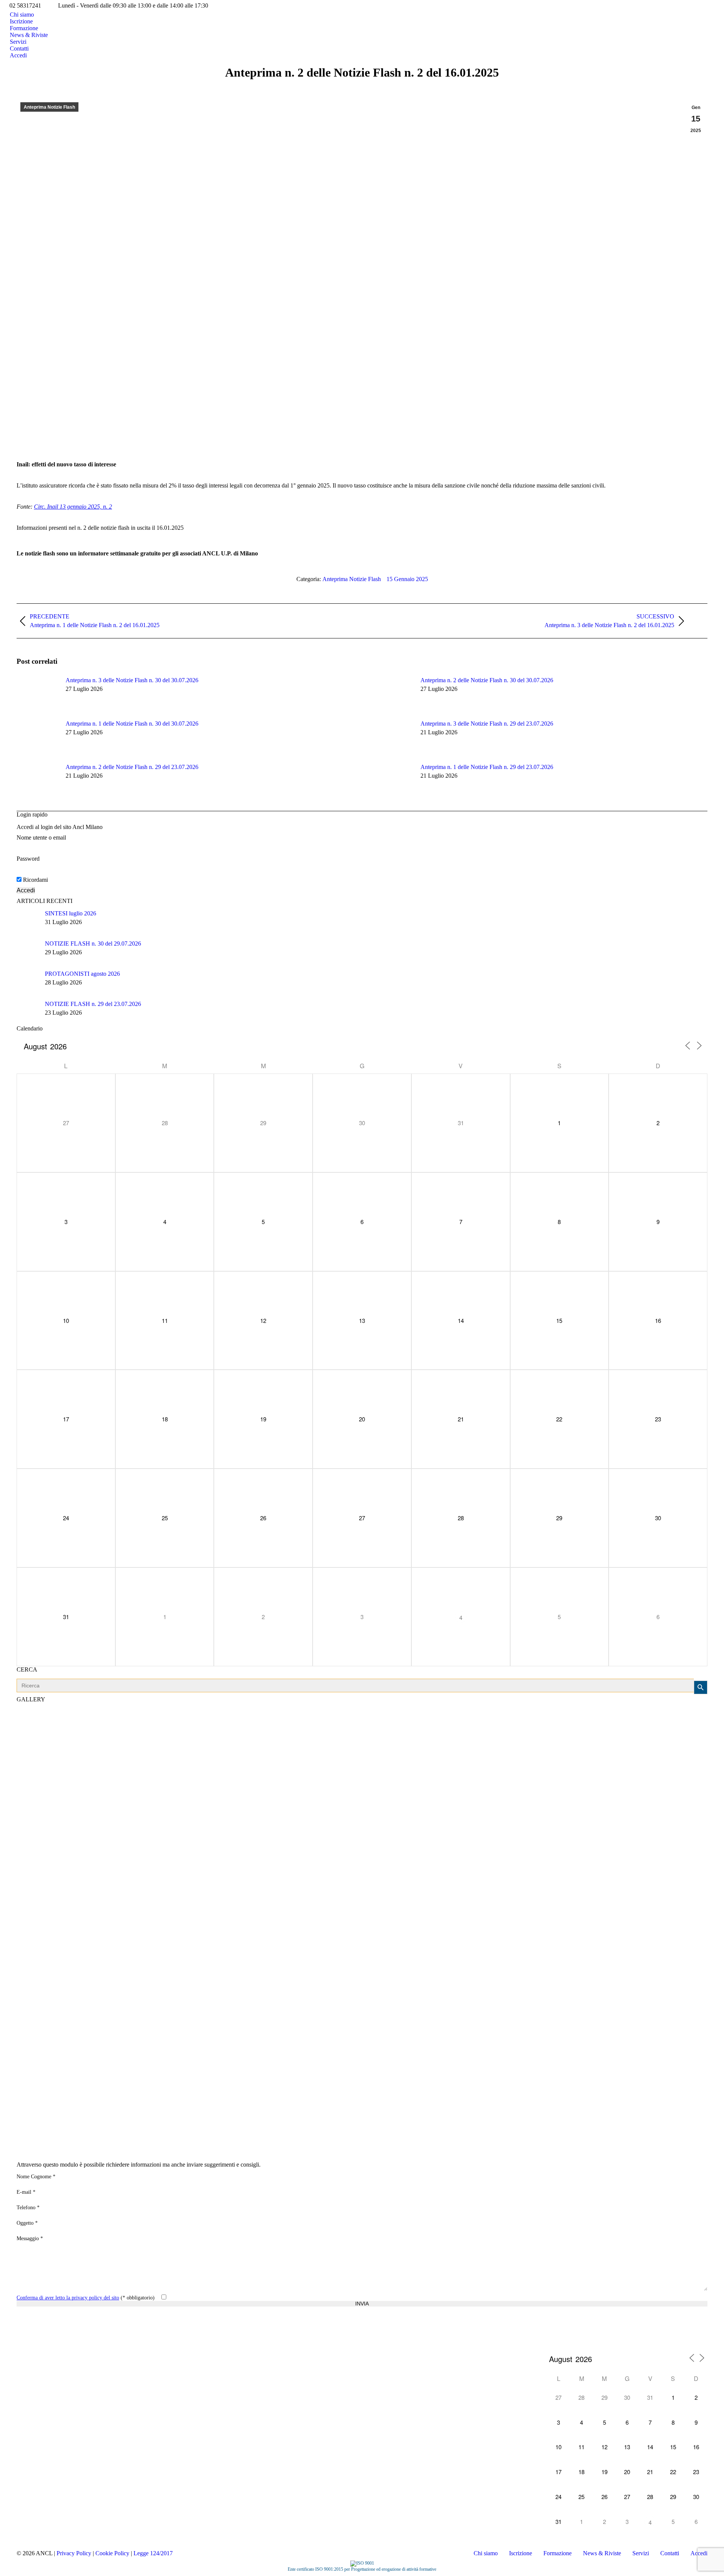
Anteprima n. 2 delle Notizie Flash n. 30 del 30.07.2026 (487, 680)
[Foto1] (362, 1954)
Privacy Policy (74, 2553)
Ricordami (35, 880)
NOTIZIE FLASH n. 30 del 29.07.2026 (93, 944)
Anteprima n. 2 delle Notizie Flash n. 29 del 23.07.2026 (132, 767)
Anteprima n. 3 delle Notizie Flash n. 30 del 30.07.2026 (132, 680)
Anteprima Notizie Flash (49, 107)
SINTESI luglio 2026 (71, 913)
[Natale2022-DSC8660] (362, 1765)
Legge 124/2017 (153, 2553)
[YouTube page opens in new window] (45, 2362)
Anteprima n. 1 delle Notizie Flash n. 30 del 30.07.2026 (132, 724)
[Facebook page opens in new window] (22, 2362)
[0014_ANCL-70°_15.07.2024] (362, 1878)
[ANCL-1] (362, 1803)
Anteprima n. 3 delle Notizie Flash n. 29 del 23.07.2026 (487, 724)
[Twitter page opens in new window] (34, 2362)
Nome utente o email (41, 837)
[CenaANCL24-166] (362, 1916)
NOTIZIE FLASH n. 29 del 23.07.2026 (93, 1004)
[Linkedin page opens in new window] (56, 2362)
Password (28, 859)
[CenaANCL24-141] (362, 1841)
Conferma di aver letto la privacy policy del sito (68, 2298)
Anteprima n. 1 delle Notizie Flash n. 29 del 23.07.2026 (487, 767)
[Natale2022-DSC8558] (362, 2067)
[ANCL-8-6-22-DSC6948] (362, 1992)
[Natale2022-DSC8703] (362, 1727)
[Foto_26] (362, 2029)
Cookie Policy (112, 2553)
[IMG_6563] (362, 2142)
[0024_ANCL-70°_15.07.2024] (362, 2105)
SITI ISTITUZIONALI (26, 2350)
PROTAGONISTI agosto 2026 (82, 974)
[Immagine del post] (37, 694)
